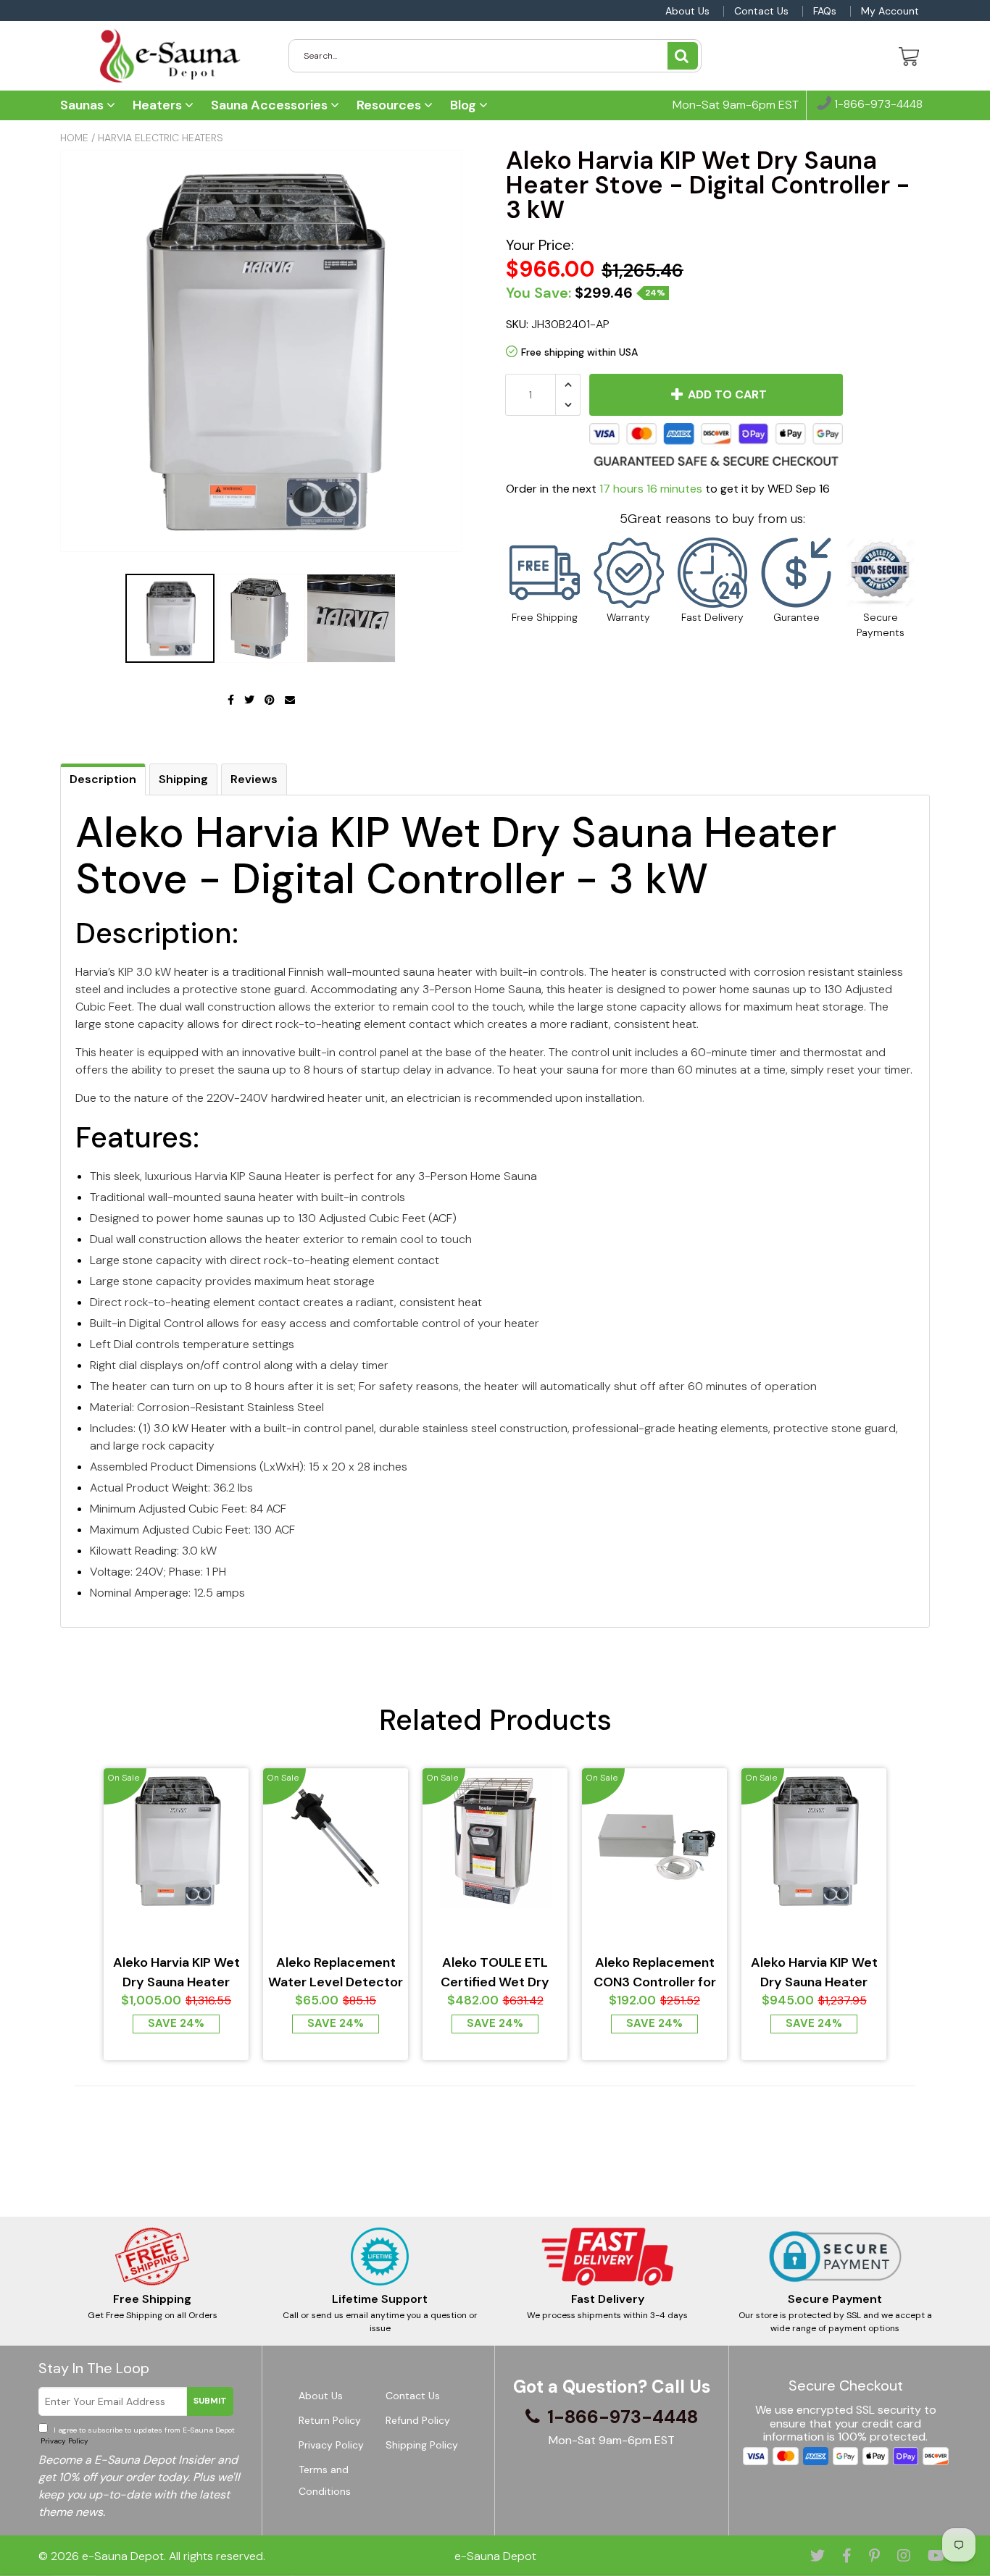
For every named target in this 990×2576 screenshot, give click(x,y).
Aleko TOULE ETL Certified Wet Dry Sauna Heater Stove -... (495, 1973)
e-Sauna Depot (123, 2556)
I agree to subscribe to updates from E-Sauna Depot (137, 2435)
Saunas (83, 105)
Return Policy (330, 2420)
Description (103, 779)
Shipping (183, 779)
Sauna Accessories (271, 105)
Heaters (159, 105)
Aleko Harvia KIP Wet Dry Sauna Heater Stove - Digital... (176, 1973)
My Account (890, 11)
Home (74, 138)
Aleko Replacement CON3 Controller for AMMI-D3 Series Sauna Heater (655, 1973)
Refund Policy (418, 2420)
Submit (210, 2401)
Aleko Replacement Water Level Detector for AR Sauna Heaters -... (336, 1973)
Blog (465, 105)
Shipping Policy (422, 2445)
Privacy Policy (63, 2441)
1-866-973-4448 (877, 105)
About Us (687, 11)
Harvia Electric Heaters (161, 138)
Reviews (254, 779)
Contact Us (761, 11)
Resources (390, 105)
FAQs (825, 11)
